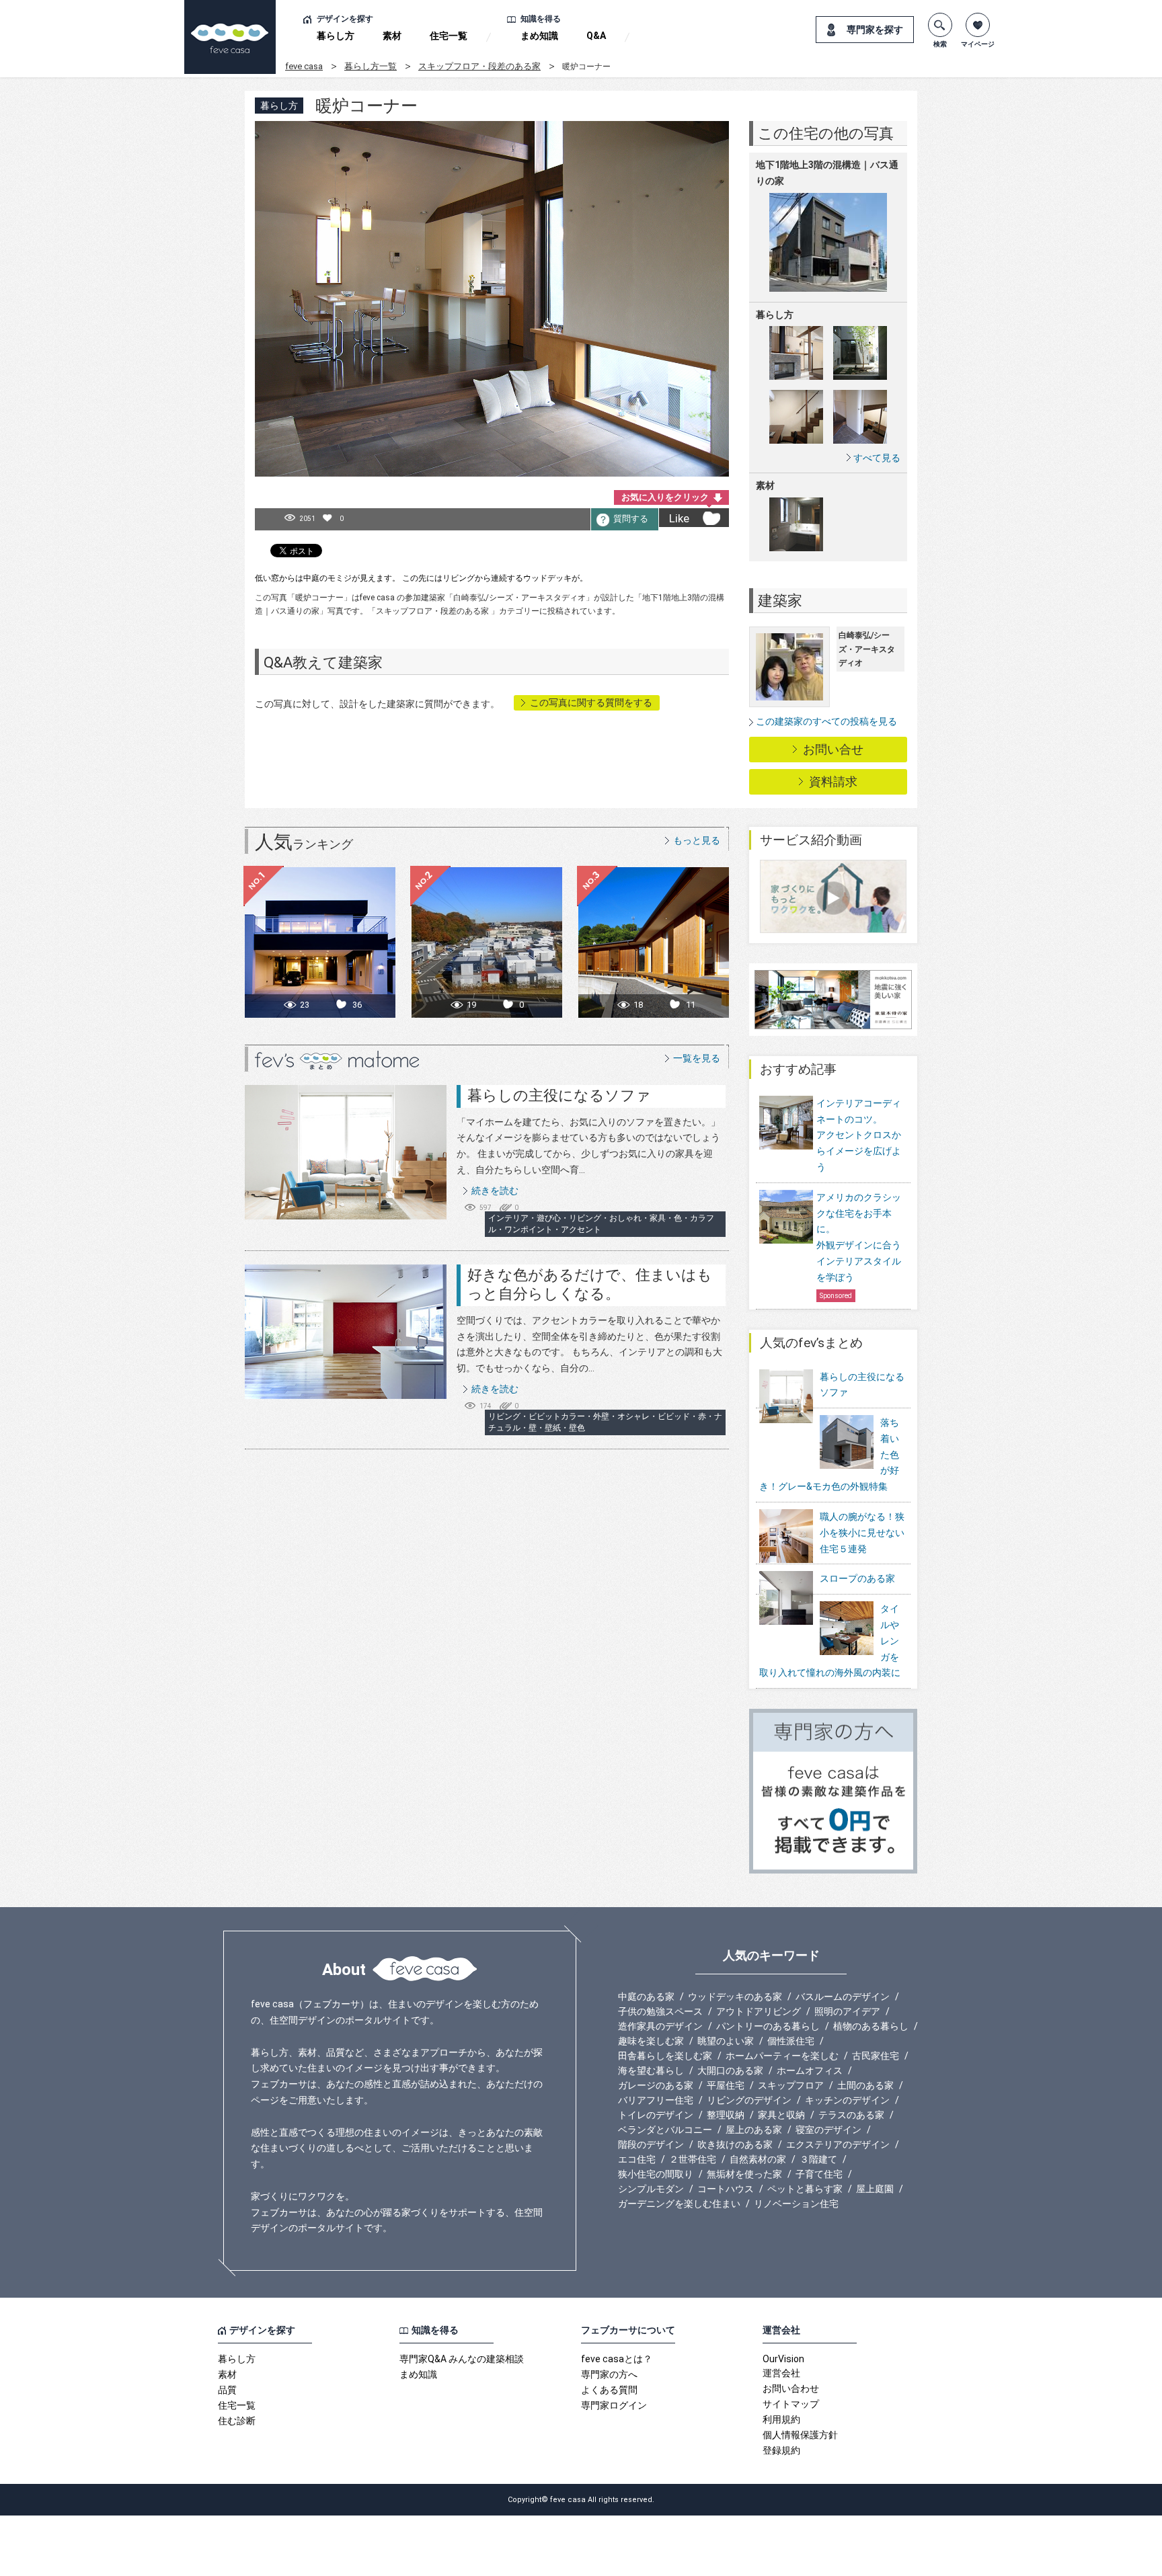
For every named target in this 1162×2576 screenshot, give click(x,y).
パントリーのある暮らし (768, 2026)
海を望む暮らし (651, 2070)
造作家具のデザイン (660, 2026)
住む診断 (237, 2421)
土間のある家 (865, 2085)
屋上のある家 (754, 2130)
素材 (392, 36)
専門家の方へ (609, 2374)
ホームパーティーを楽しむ (782, 2056)
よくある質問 (609, 2390)
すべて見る (877, 457)
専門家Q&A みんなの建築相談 (462, 2359)
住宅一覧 (449, 36)
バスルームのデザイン (843, 1997)
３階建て (818, 2159)
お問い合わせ (791, 2388)
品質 (227, 2390)
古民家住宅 (876, 2056)
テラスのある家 (851, 2115)
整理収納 (726, 2115)
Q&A (596, 36)
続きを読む (495, 1191)
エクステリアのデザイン (838, 2144)
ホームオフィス (810, 2070)
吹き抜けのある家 (735, 2144)
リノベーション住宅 (796, 2204)
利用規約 (781, 2419)
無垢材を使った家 (744, 2174)
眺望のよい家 (726, 2041)
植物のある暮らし (871, 2026)
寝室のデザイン (828, 2130)
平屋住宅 (726, 2085)
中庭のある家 (646, 1997)
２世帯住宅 (693, 2159)
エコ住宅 (637, 2159)
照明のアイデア (847, 2011)
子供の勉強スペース (660, 2011)
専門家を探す (875, 30)
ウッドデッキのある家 (735, 1997)
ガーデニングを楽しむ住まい (679, 2204)
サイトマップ (791, 2404)
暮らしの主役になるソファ (559, 1095)
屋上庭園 (875, 2189)
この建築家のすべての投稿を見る (826, 721)
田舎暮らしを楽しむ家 (665, 2056)
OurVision (783, 2359)
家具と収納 (781, 2115)
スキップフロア (791, 2085)
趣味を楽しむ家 (651, 2041)
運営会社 (781, 2373)
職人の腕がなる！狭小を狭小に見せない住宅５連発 (862, 1533)
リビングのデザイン (749, 2100)
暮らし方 (336, 36)
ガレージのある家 (656, 2085)
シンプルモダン (651, 2189)
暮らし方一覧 (371, 66)
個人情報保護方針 (800, 2435)
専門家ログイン (614, 2405)
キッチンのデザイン (847, 2100)
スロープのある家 (857, 1578)
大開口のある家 (730, 2070)
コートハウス (726, 2189)
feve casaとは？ (617, 2359)
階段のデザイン (651, 2144)
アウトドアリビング (759, 2011)
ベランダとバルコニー (665, 2130)
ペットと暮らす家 (805, 2189)
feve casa (304, 66)
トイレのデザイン (656, 2115)
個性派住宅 (791, 2041)
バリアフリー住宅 (656, 2100)
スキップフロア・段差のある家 (479, 66)
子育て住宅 (819, 2174)
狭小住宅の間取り (656, 2174)
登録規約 (781, 2450)
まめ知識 (539, 36)
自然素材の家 (758, 2159)
